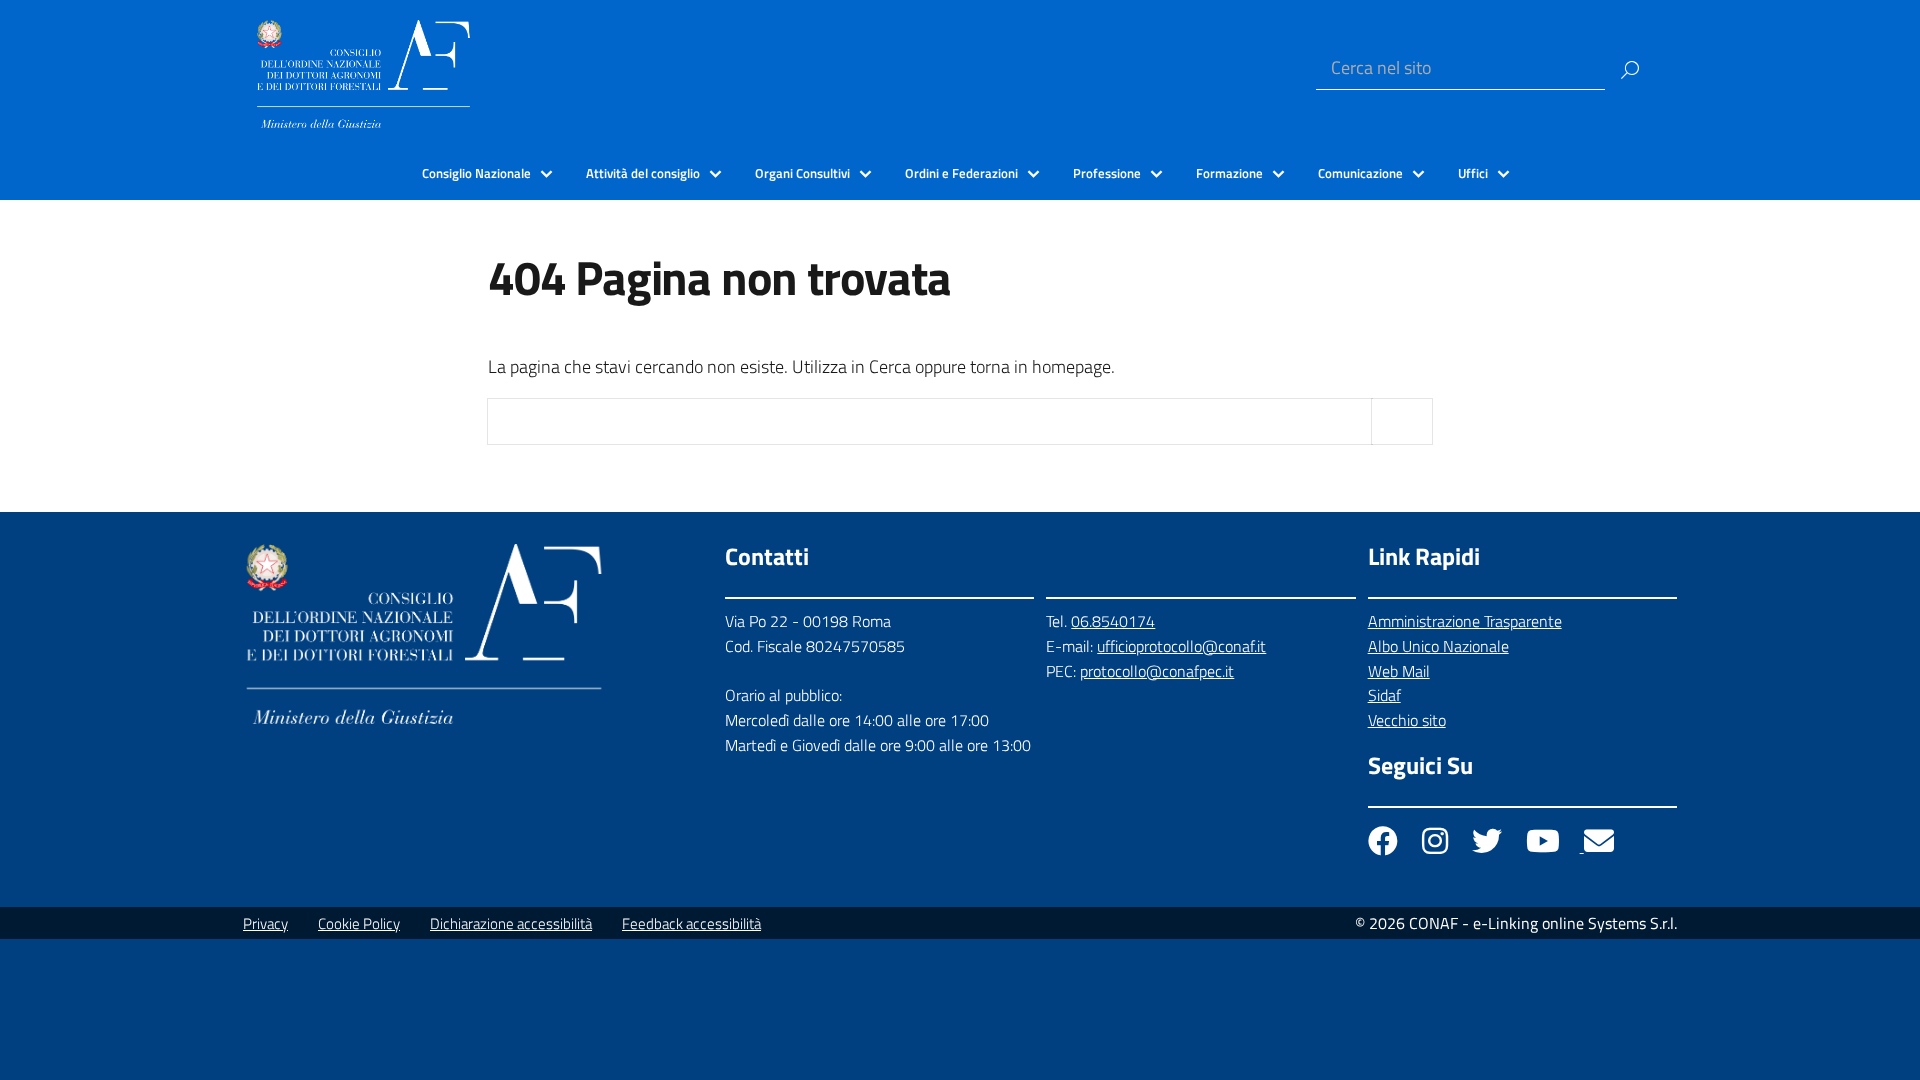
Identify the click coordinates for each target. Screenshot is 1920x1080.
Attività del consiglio (643, 173)
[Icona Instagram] (1437, 846)
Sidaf (1384, 695)
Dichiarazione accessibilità (511, 923)
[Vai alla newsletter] (1599, 846)
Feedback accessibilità (691, 923)
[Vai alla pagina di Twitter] (1489, 846)
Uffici (1473, 173)
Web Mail (1399, 671)
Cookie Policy (359, 923)
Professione (1107, 173)
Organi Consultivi (802, 173)
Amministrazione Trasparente (1465, 621)
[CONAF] (363, 71)
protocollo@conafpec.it (1157, 671)
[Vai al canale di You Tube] (1545, 846)
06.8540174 (1113, 621)
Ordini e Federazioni (961, 173)
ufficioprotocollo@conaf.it (1181, 646)
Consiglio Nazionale (476, 173)
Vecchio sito (1407, 720)
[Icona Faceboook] (1385, 846)
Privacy (265, 923)
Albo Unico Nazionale (1438, 646)
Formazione (1229, 173)
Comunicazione (1360, 173)
